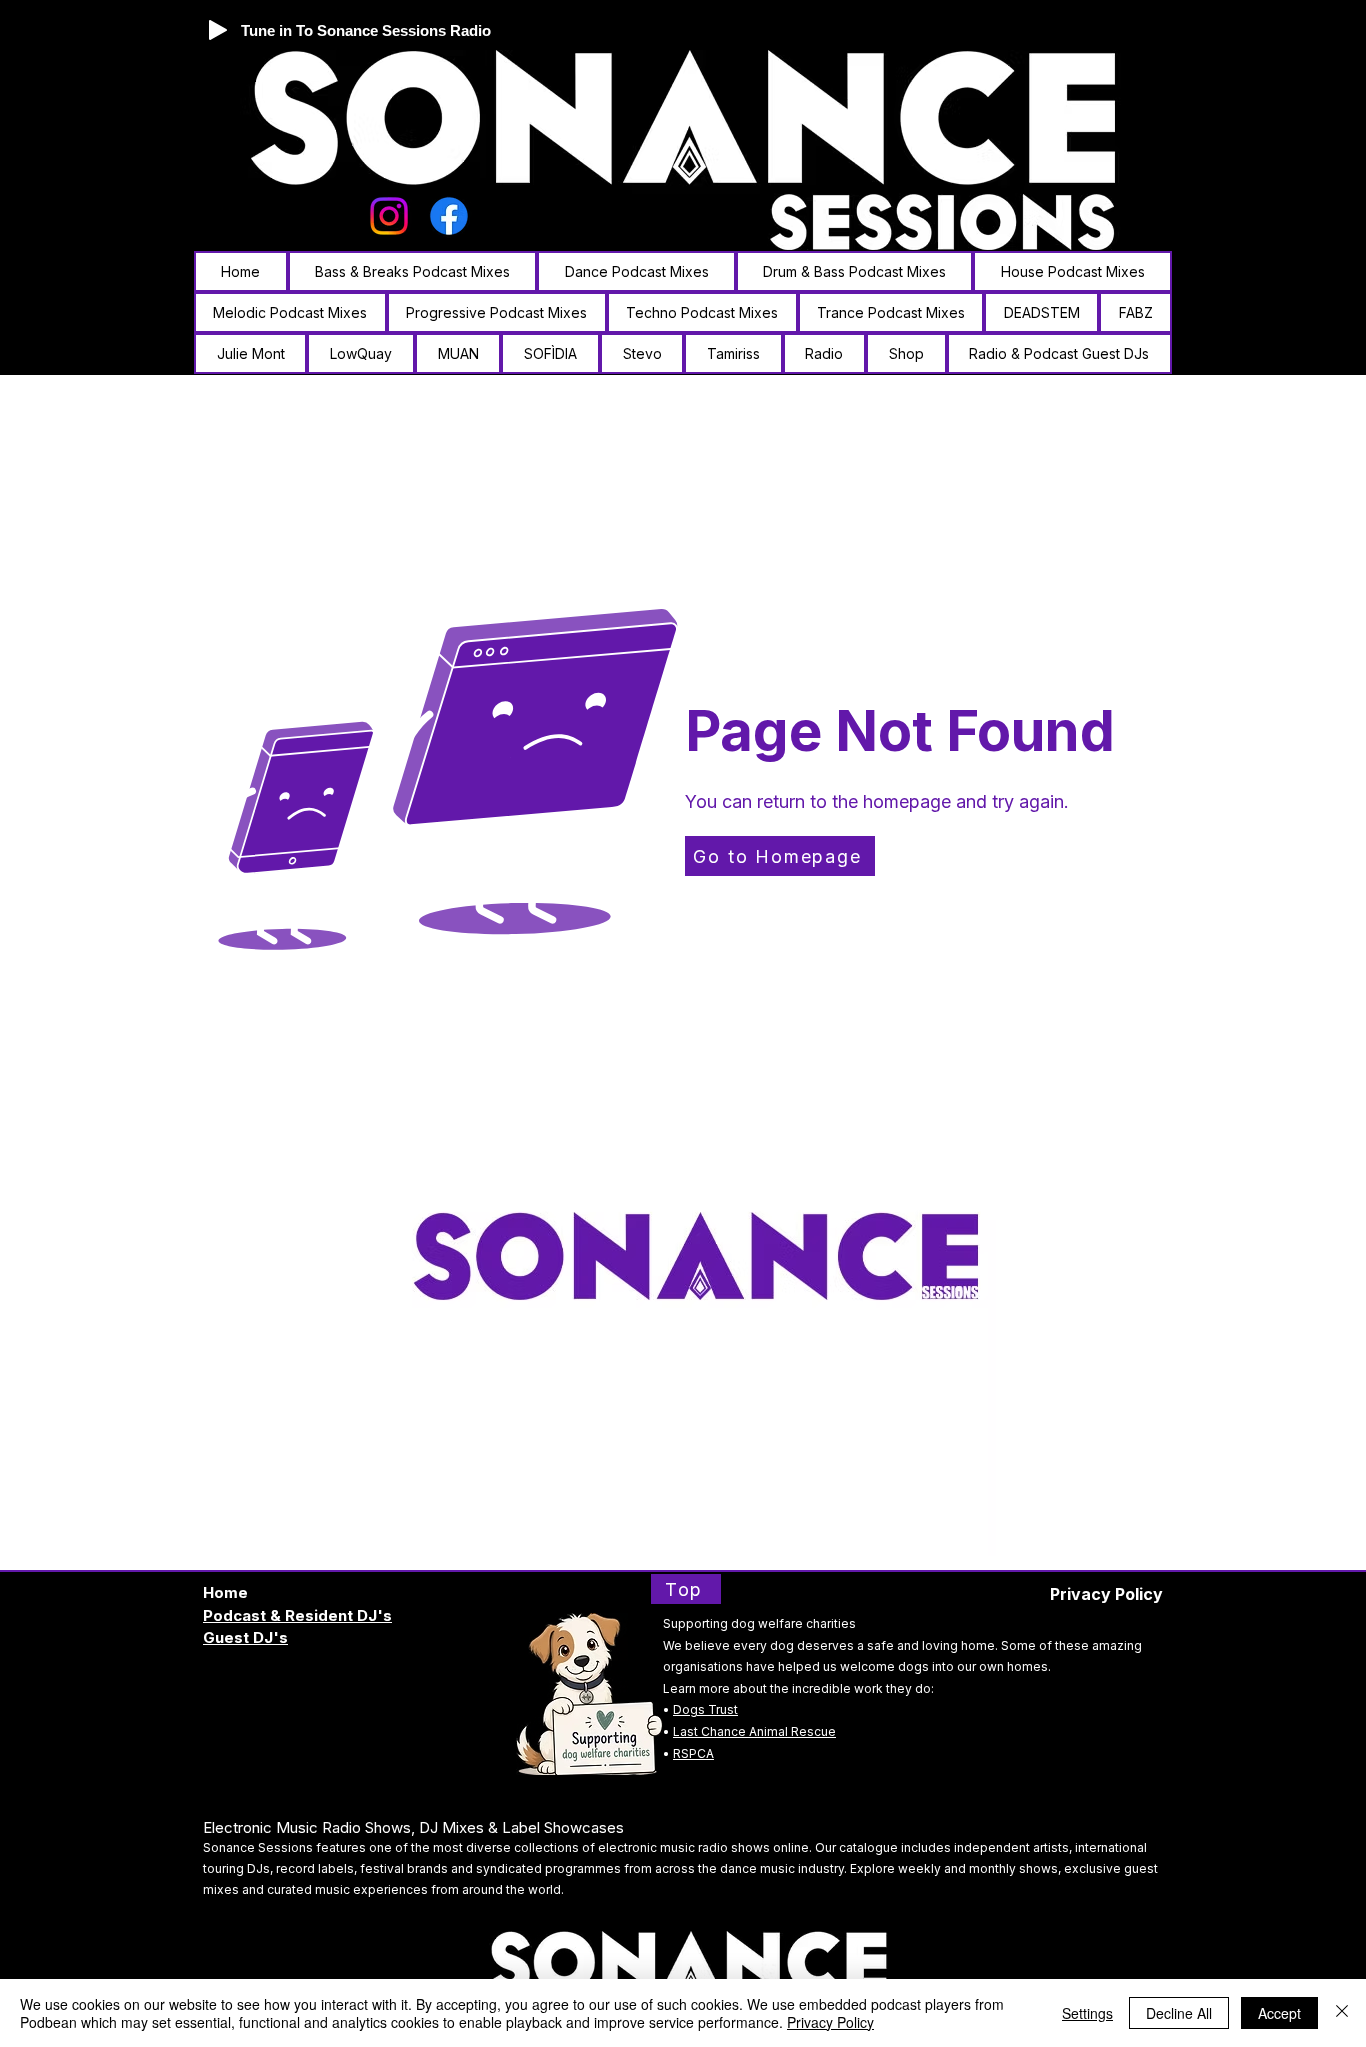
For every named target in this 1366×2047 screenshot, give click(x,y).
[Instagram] (389, 216)
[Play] (218, 30)
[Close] (1342, 2013)
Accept (1279, 2013)
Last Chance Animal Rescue (754, 1731)
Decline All (1179, 2013)
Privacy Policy (830, 2022)
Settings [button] (1087, 2013)
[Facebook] (449, 216)
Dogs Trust (705, 1709)
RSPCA (693, 1753)
